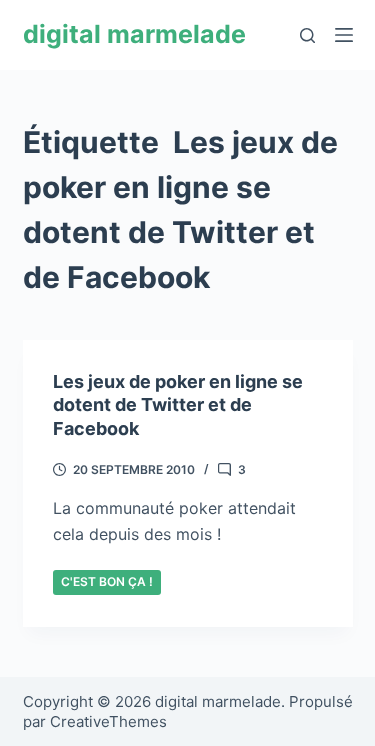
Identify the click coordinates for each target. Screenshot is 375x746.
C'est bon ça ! (107, 581)
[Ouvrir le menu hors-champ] (344, 35)
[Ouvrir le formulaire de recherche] (307, 35)
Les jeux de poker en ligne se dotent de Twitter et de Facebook (178, 405)
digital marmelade (134, 34)
